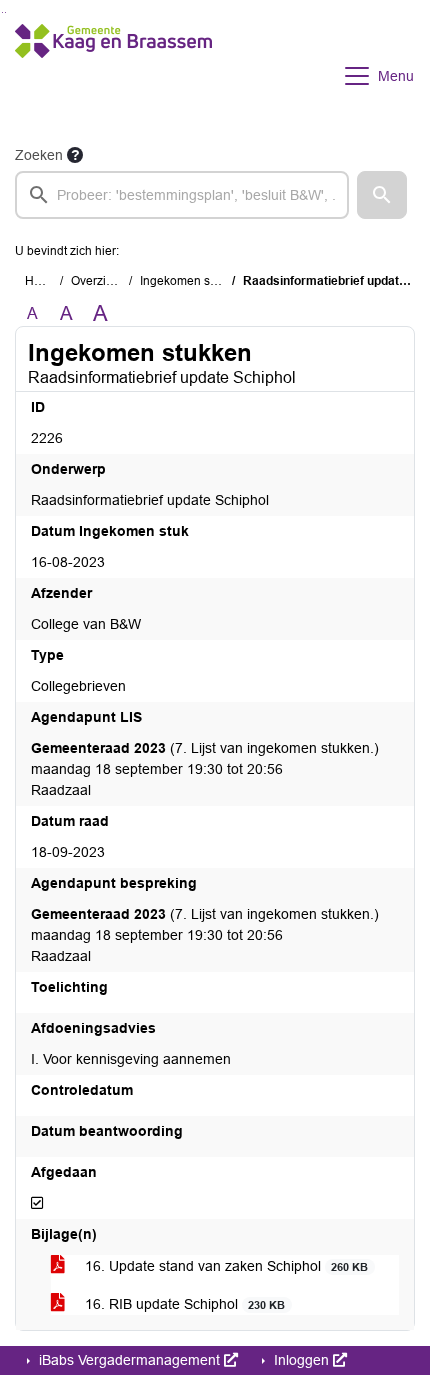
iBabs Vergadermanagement (129, 1360)
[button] (382, 195)
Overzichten (103, 281)
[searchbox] (182, 195)
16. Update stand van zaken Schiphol (224, 1266)
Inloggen (301, 1360)
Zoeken (39, 155)
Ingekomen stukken (193, 281)
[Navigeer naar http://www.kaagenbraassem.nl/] (113, 76)
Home (41, 281)
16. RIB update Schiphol (183, 1304)
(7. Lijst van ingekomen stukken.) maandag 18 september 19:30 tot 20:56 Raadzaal (205, 769)
